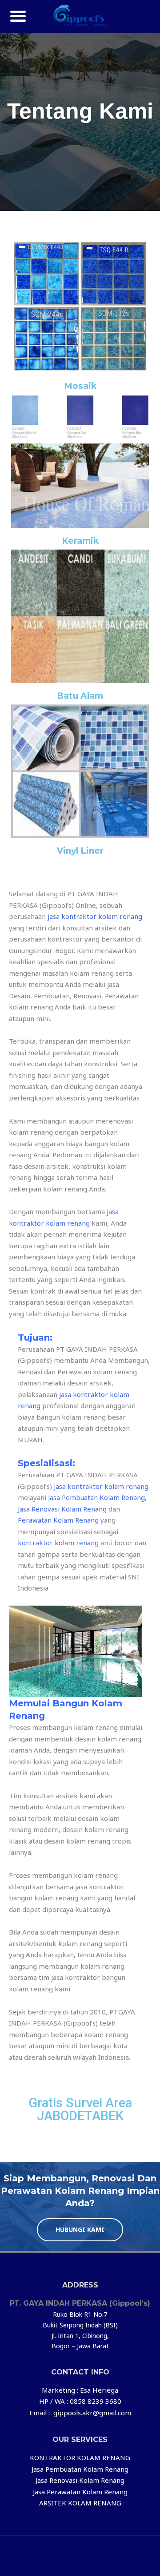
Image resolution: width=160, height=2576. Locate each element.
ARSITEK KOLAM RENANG (80, 2503)
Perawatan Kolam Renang (58, 1520)
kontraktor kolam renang (58, 1543)
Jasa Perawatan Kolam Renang (80, 2492)
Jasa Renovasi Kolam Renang (62, 1509)
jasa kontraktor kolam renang (95, 916)
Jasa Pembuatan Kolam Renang (96, 1497)
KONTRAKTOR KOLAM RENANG (80, 2457)
